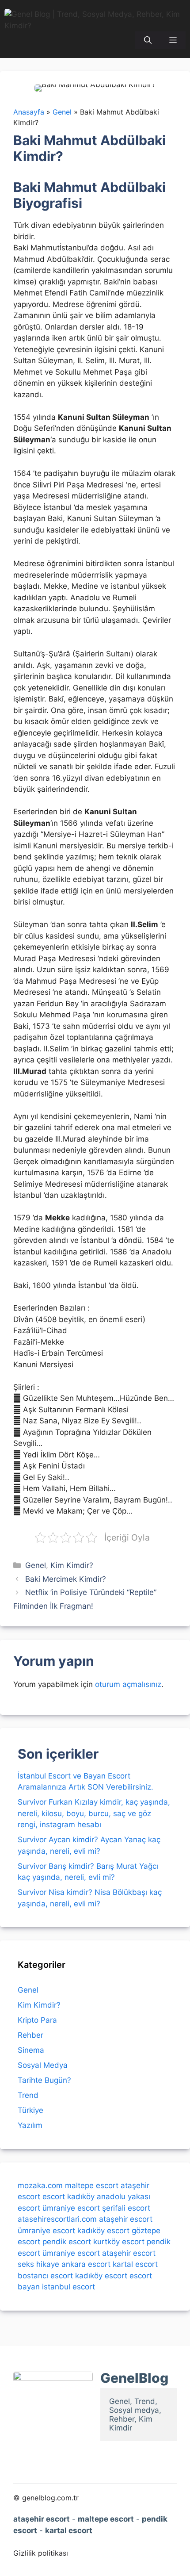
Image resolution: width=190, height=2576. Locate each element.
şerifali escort (126, 2208)
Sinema (31, 2050)
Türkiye (30, 2110)
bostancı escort (45, 2276)
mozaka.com (40, 2185)
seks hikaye (38, 2264)
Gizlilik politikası (41, 2553)
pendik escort (67, 2242)
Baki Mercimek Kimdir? (66, 1579)
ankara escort (86, 2264)
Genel (36, 1565)
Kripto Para (37, 2020)
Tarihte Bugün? (44, 2080)
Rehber (30, 2035)
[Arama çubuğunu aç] (148, 40)
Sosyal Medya (43, 2065)
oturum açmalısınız (128, 1684)
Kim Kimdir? (72, 1565)
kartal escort (135, 2264)
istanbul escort (68, 2287)
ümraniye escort (71, 2208)
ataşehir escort (126, 2219)
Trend (28, 2095)
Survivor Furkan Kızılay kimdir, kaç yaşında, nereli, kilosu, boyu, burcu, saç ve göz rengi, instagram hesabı (94, 1813)
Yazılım (30, 2125)
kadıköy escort (103, 2231)
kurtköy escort (119, 2242)
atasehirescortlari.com (57, 2219)
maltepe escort (92, 2185)
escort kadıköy (68, 2196)
